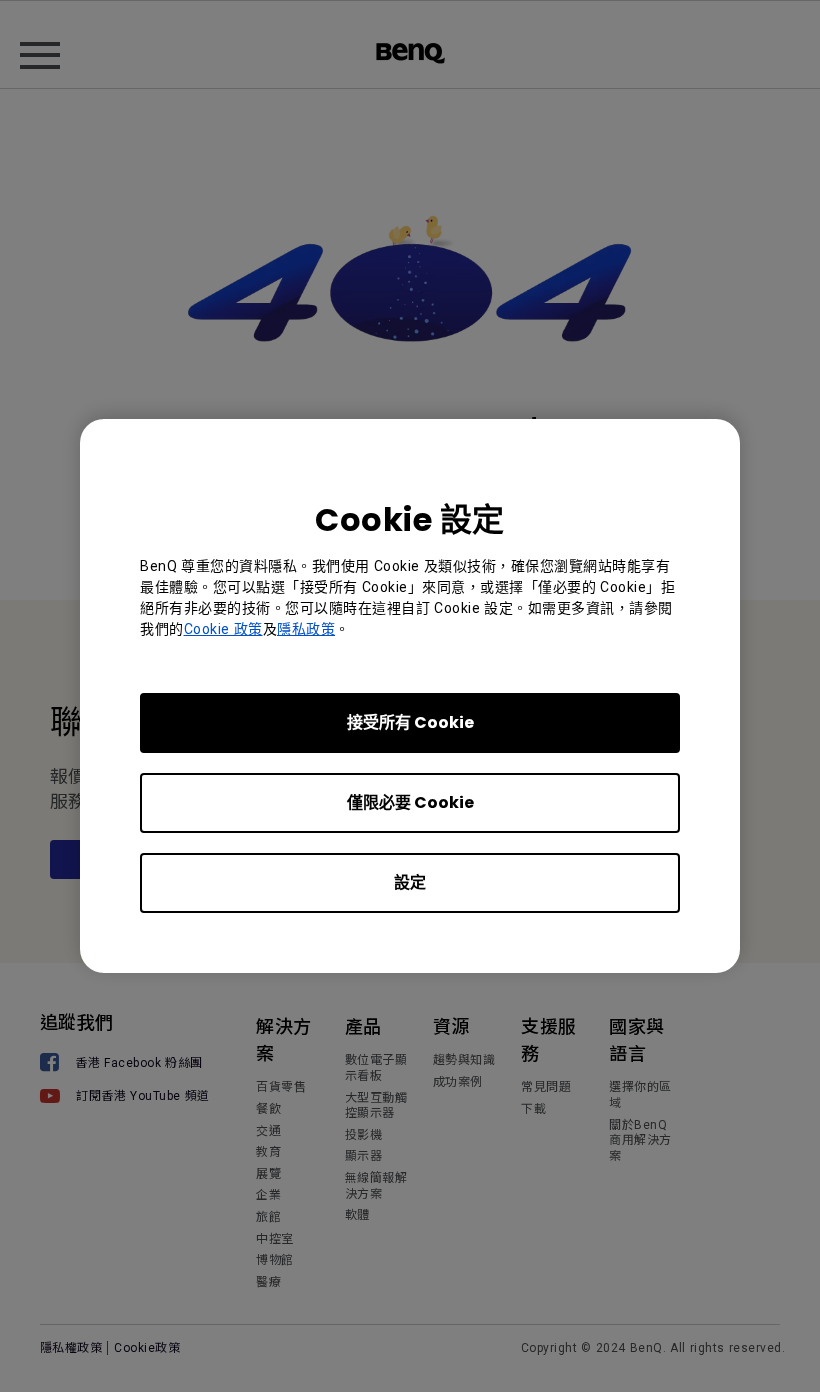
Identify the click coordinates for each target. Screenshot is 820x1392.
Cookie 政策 (223, 629)
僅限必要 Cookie (410, 802)
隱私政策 (306, 629)
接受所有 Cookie (410, 722)
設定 (410, 882)
